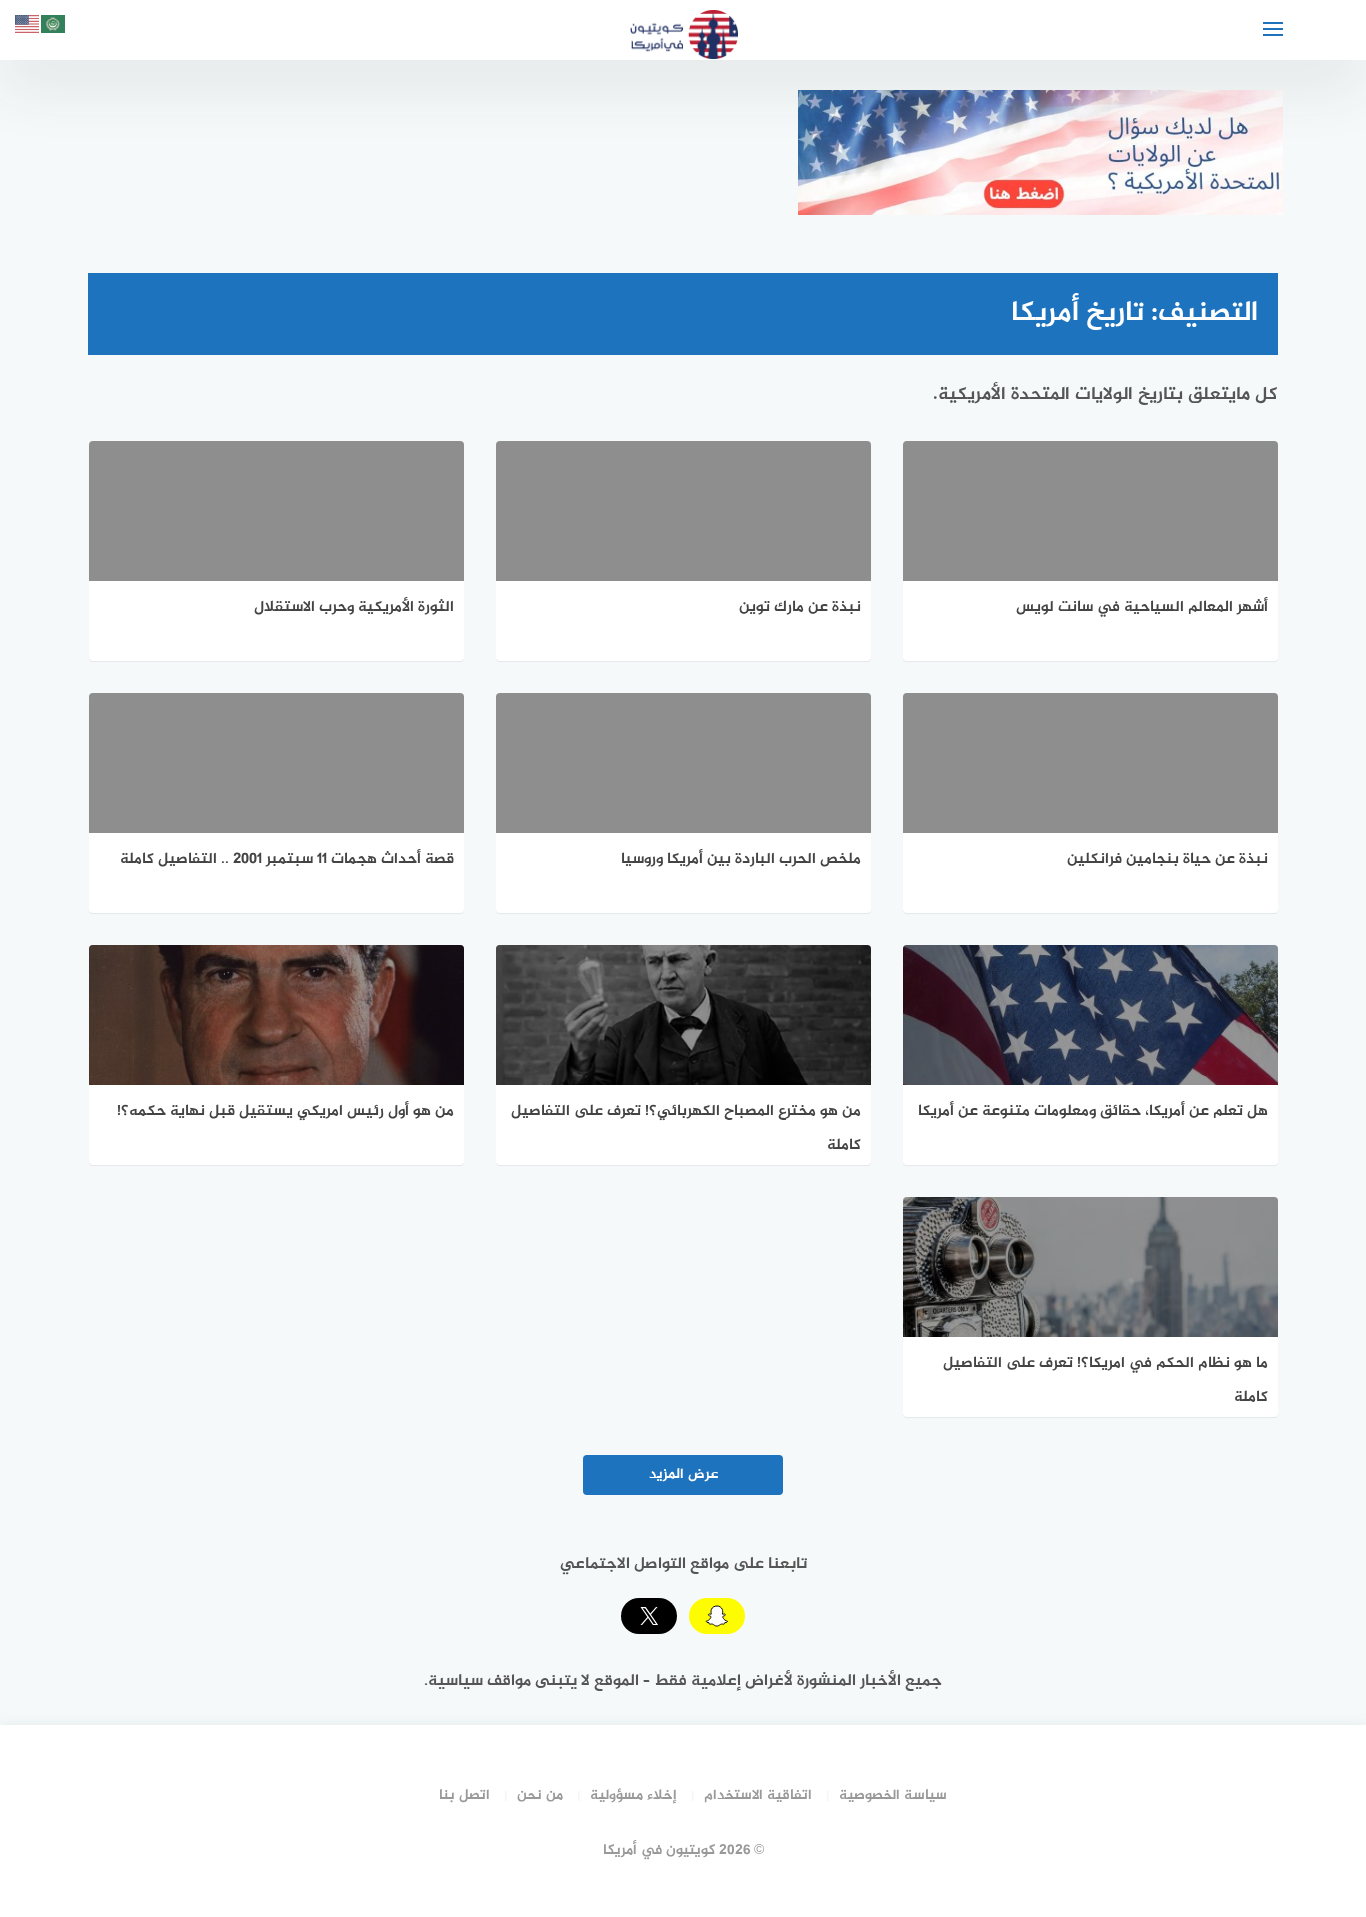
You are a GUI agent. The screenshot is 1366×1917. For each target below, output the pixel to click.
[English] (28, 27)
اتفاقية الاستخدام (758, 1795)
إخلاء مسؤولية (633, 1795)
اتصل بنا (464, 1795)
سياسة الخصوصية (893, 1795)
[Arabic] (54, 27)
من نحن (540, 1795)
